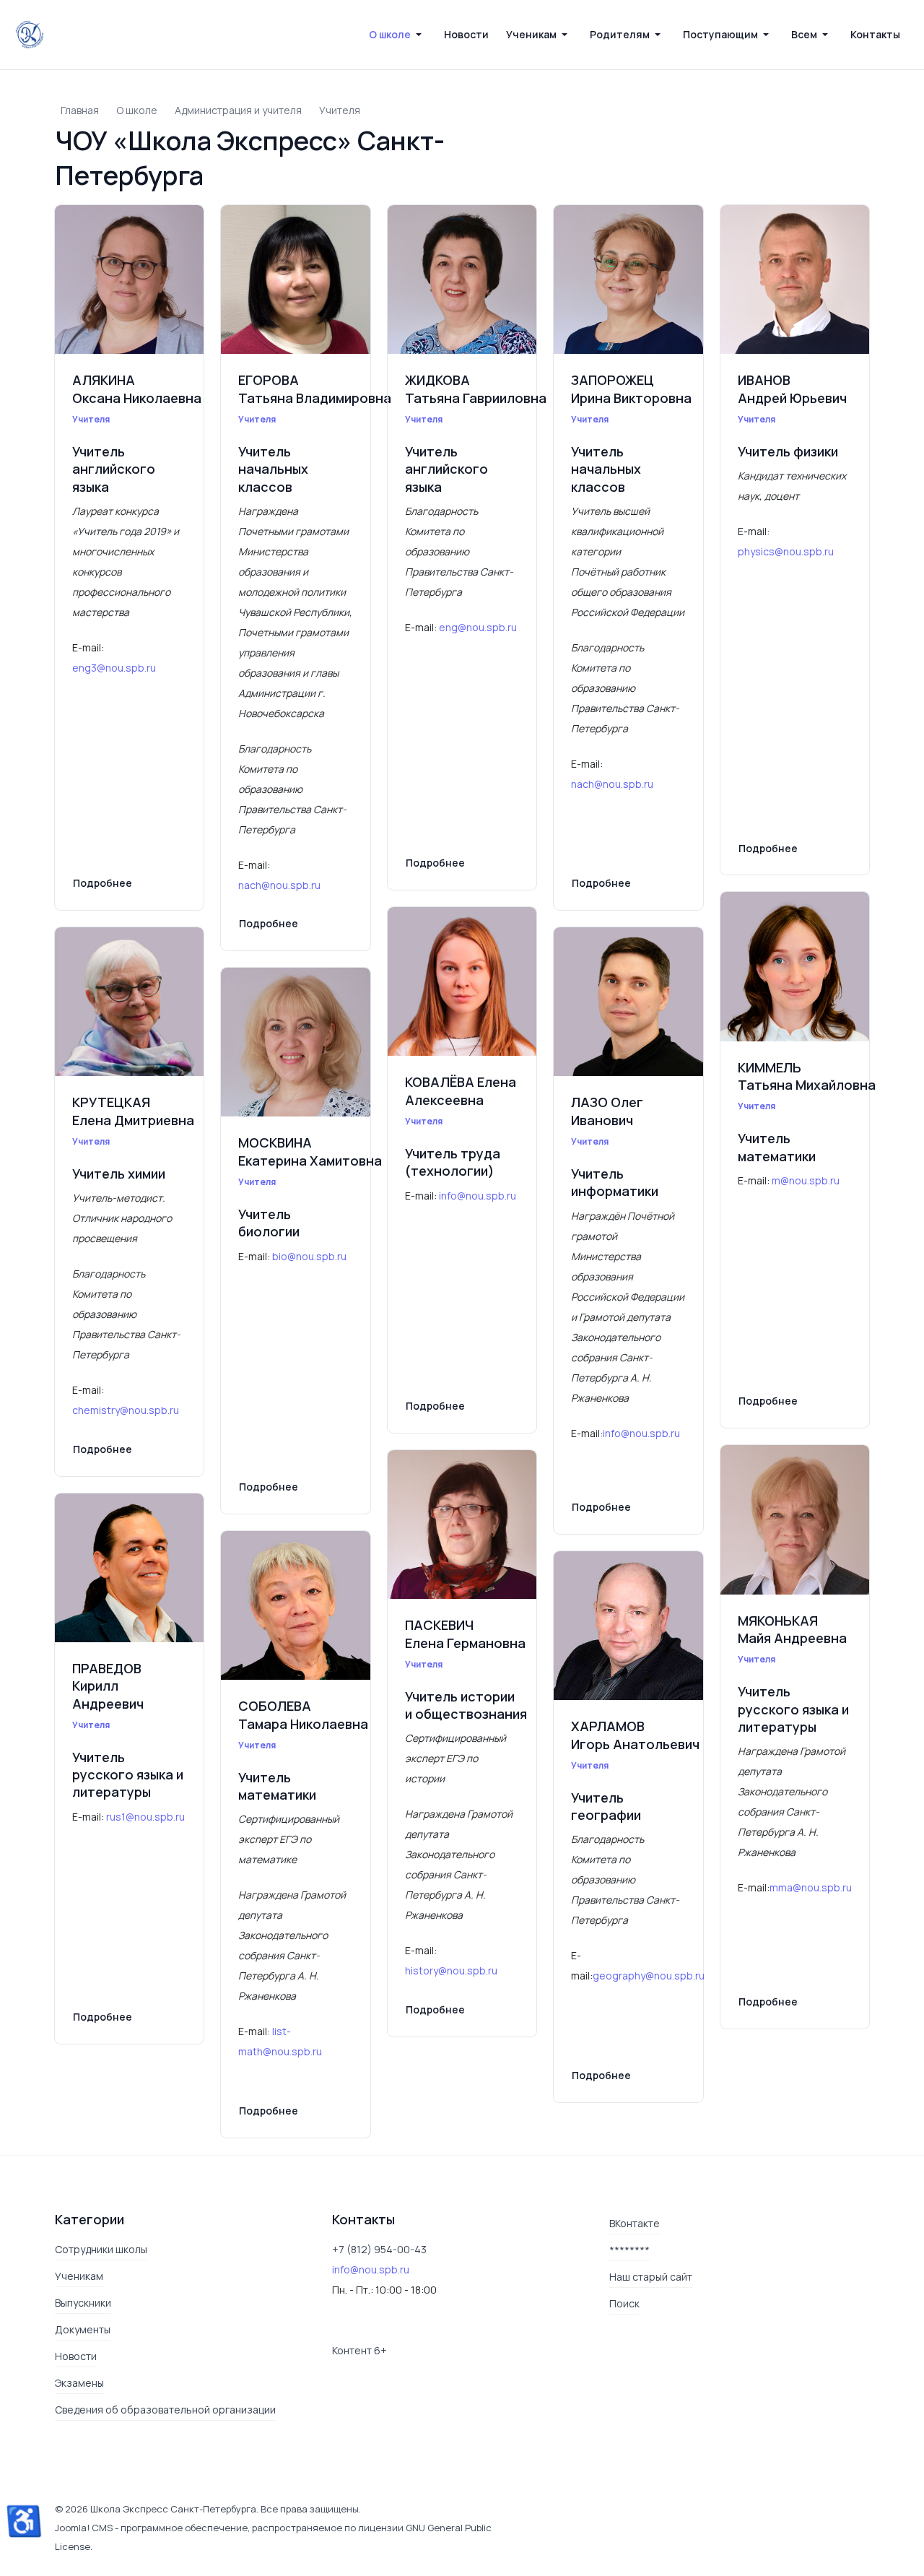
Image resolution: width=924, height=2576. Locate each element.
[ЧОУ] (30, 35)
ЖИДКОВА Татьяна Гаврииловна (476, 389)
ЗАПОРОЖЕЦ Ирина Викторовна (631, 389)
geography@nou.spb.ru (649, 1976)
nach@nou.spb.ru (280, 885)
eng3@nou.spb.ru (114, 668)
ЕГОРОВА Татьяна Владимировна (315, 389)
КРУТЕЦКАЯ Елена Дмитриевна (133, 1111)
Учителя (91, 419)
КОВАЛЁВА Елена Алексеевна (461, 1090)
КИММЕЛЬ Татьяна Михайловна (807, 1076)
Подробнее (103, 883)
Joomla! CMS (84, 2528)
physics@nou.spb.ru (787, 551)
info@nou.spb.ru (478, 1196)
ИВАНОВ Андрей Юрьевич (792, 389)
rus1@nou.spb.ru (145, 1817)
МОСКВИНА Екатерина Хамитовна (310, 1151)
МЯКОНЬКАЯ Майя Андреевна (792, 1629)
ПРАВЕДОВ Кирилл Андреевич (108, 1686)
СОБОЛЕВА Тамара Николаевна (303, 1714)
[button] (398, 35)
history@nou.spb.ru (451, 1970)
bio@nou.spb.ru (310, 1256)
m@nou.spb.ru (806, 1180)
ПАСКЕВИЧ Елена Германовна (465, 1634)
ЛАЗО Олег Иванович (607, 1111)
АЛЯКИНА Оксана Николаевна (137, 389)
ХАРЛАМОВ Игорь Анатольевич (635, 1735)
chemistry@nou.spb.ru (127, 1410)
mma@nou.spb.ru (811, 1887)
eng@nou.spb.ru (479, 627)
